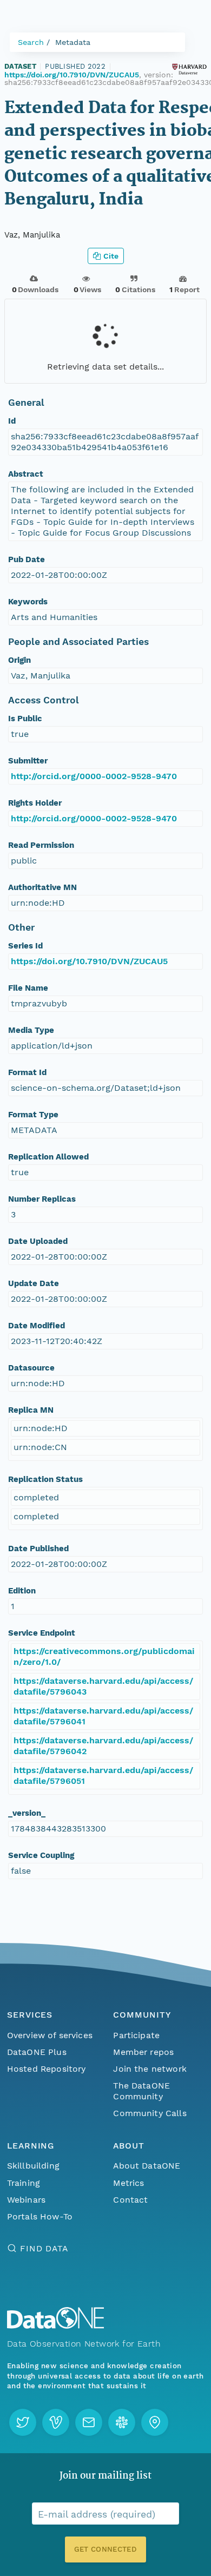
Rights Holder (35, 803)
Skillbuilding (33, 2166)
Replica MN (31, 1410)
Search (31, 42)
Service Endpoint (42, 1633)
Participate (136, 2035)
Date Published (38, 1549)
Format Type (33, 1115)
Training (24, 2183)
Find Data (44, 2248)
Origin (19, 660)
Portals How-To (40, 2216)
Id (12, 421)
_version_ (27, 1813)
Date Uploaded (38, 1241)
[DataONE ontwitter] (23, 2422)
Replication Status (45, 1479)
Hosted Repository (47, 2069)
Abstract (26, 474)
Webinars (26, 2200)
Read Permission (41, 845)
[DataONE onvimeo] (56, 2422)
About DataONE (147, 2166)
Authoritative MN (42, 887)
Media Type (31, 1030)
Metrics (128, 2183)
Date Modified (37, 1326)
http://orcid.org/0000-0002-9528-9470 (94, 776)
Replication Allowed (48, 1157)
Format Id (27, 1072)
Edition (22, 1591)
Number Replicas (42, 1199)
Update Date (34, 1283)
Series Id (25, 946)
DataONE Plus (37, 2052)
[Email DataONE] (89, 2422)
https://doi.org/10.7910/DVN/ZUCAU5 (72, 75)
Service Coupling (41, 1855)
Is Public (25, 719)
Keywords (28, 602)
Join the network (150, 2069)
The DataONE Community (141, 2091)
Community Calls (150, 2113)
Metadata (73, 42)
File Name (28, 988)
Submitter (28, 761)
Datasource (31, 1368)
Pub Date (27, 559)
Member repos (143, 2052)
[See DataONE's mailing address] (155, 2422)
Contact (130, 2200)
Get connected (105, 2549)
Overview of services (50, 2035)
